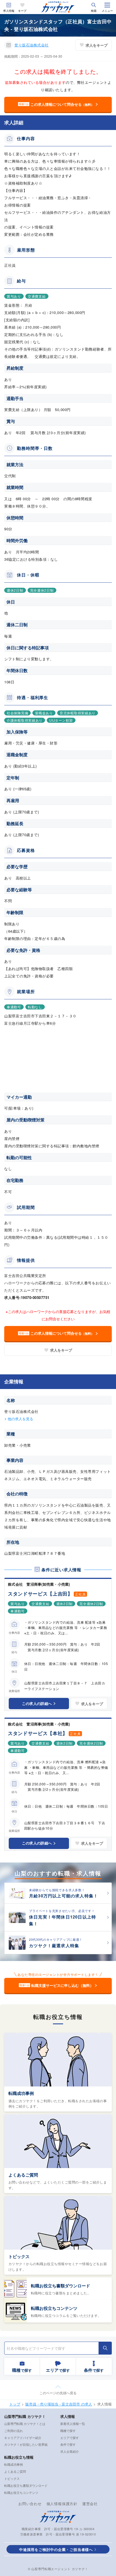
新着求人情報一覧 (73, 2424)
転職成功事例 (21, 2093)
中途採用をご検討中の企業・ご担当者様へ (56, 2549)
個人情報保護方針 (62, 2504)
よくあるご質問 (23, 2175)
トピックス (19, 2256)
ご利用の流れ (14, 2431)
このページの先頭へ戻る (58, 2393)
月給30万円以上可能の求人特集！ (63, 1896)
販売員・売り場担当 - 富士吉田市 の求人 (59, 2404)
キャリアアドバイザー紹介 (23, 2438)
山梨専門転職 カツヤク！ (25, 2416)
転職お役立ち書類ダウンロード (61, 2286)
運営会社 (90, 2504)
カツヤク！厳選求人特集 (54, 1946)
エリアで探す (70, 2438)
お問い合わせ (30, 2504)
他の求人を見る (20, 1419)
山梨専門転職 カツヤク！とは (25, 2424)
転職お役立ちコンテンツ (54, 2308)
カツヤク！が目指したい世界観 (26, 2444)
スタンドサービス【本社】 (38, 1733)
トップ (15, 2404)
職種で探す (68, 2431)
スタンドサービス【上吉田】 (40, 1594)
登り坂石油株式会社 (32, 45)
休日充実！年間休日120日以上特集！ (63, 1920)
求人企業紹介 (70, 2451)
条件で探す (68, 2444)
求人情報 (9, 11)
